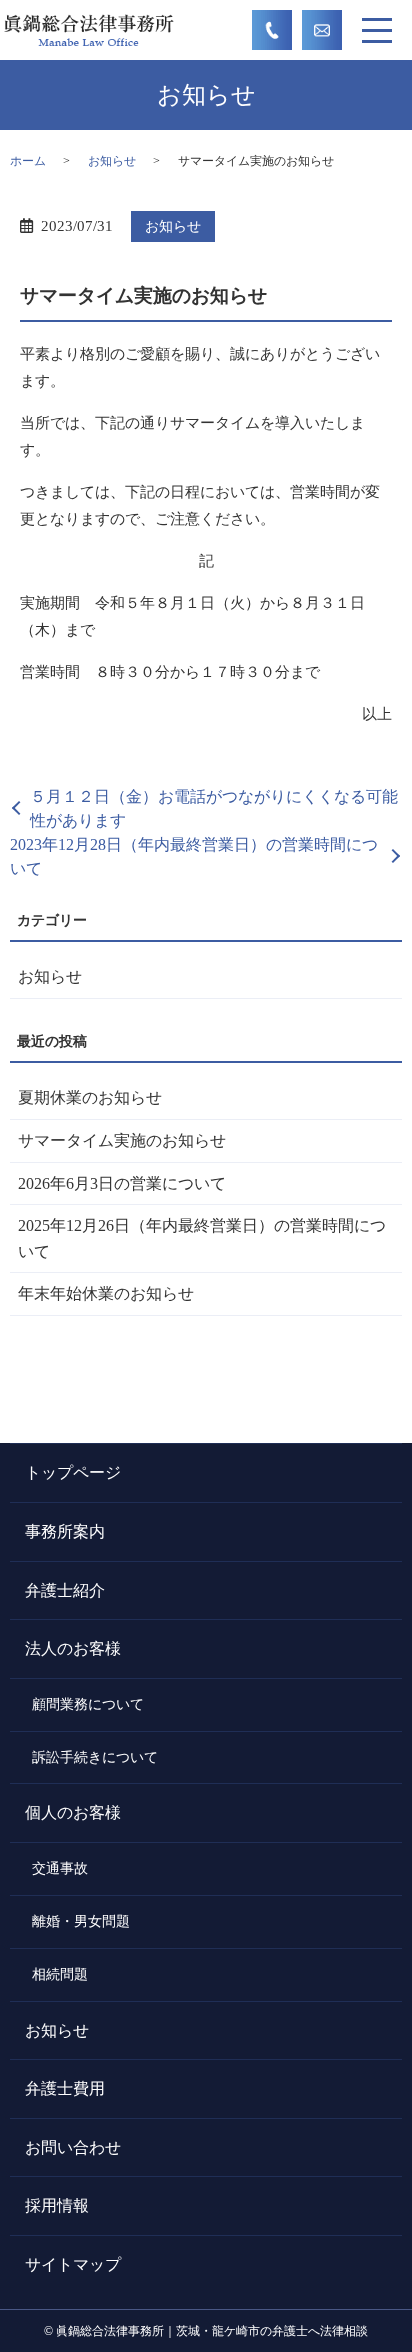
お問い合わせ (73, 2147)
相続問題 (60, 1974)
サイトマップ (73, 2264)
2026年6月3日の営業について (122, 1183)
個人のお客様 (73, 1812)
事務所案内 (65, 1531)
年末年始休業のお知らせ (106, 1293)
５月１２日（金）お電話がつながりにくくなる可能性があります (214, 808)
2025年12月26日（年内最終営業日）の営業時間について (202, 1238)
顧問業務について (88, 1704)
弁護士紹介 (65, 1590)
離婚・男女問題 (81, 1921)
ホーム (28, 161)
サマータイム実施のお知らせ (122, 1140)
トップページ (73, 1472)
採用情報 (57, 2205)
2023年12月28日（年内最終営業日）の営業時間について (194, 856)
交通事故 (60, 1868)
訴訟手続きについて (95, 1757)
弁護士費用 (65, 2088)
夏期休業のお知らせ (90, 1097)
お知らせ (112, 161)
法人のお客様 (73, 1648)
